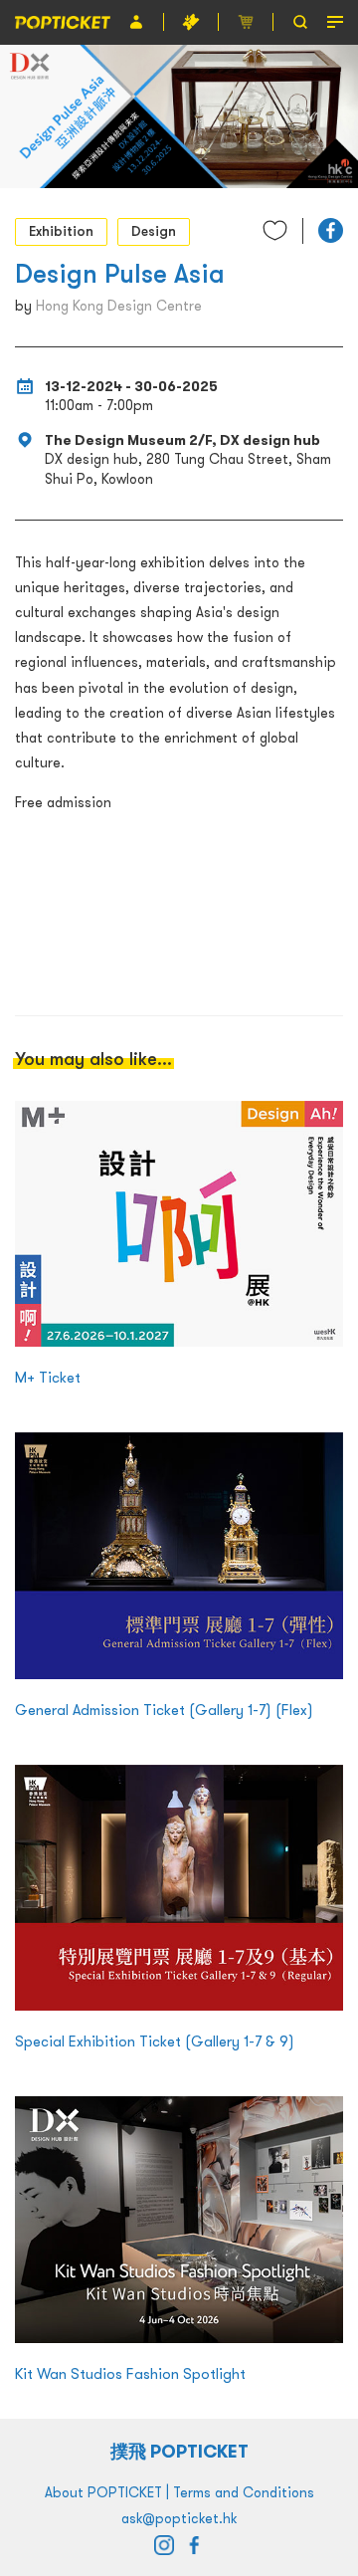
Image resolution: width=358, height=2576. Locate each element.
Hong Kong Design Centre (119, 306)
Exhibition (61, 231)
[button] (331, 230)
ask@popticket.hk (179, 2518)
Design (154, 231)
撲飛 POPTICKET (179, 2451)
